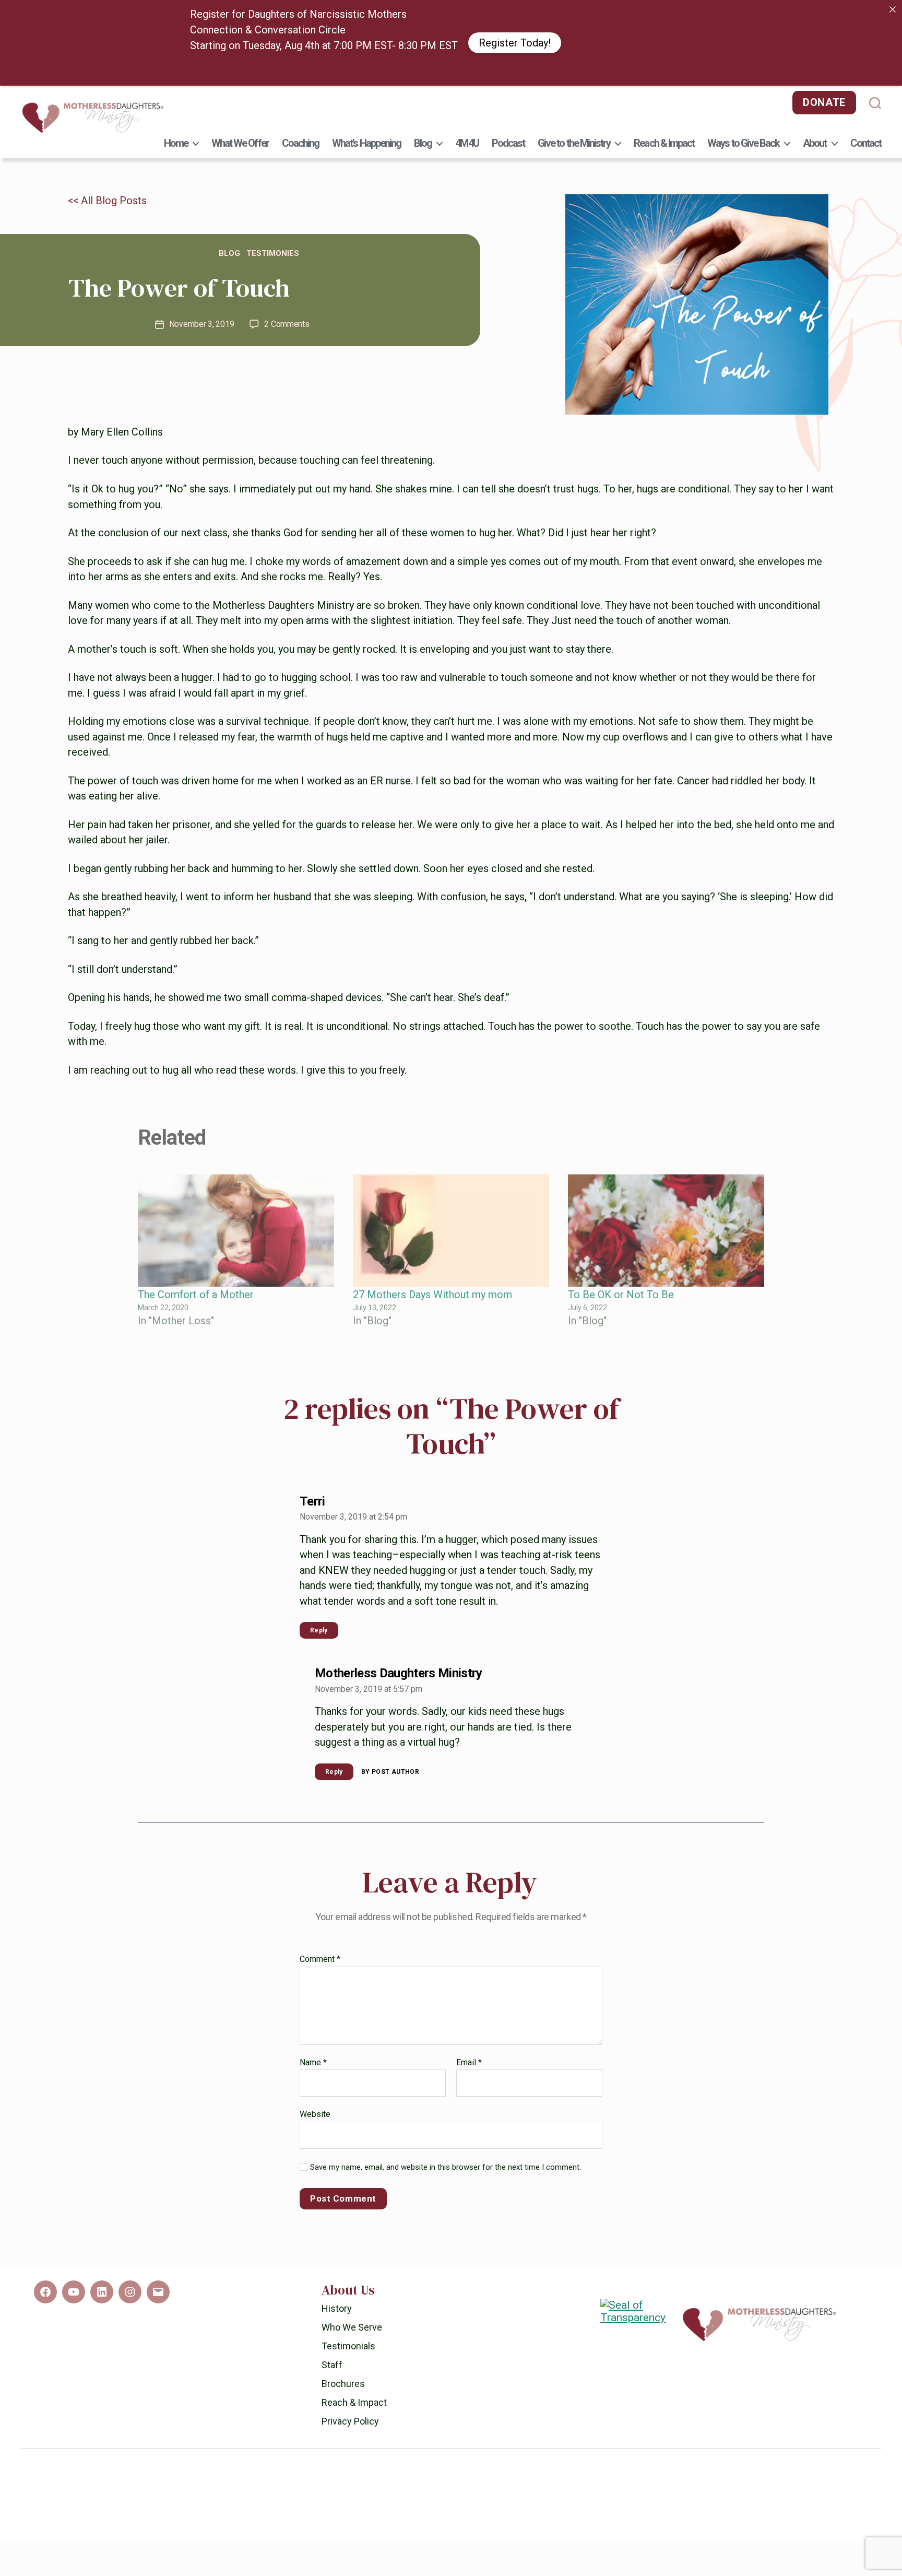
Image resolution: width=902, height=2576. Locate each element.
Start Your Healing (575, 64)
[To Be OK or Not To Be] (666, 1224)
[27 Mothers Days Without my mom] (451, 1224)
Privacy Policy (350, 2414)
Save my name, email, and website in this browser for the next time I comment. (446, 2160)
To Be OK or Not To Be (621, 1288)
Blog (423, 143)
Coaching (301, 143)
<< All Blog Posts (107, 194)
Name (313, 2055)
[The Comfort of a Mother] (236, 1224)
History (337, 2301)
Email (469, 2055)
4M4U (467, 143)
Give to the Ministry (574, 143)
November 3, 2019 (202, 317)
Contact (866, 143)
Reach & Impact (664, 143)
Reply (319, 1623)
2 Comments (287, 317)
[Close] (893, 9)
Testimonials (348, 2339)
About (815, 143)
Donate (824, 102)
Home (176, 143)
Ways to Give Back (743, 143)
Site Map (512, 2525)
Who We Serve (352, 2320)
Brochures (343, 2376)
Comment (320, 1952)
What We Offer (240, 143)
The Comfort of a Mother (196, 1288)
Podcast (508, 143)
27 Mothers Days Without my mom (432, 1288)
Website (315, 2107)
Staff (332, 2357)
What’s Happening (366, 143)
